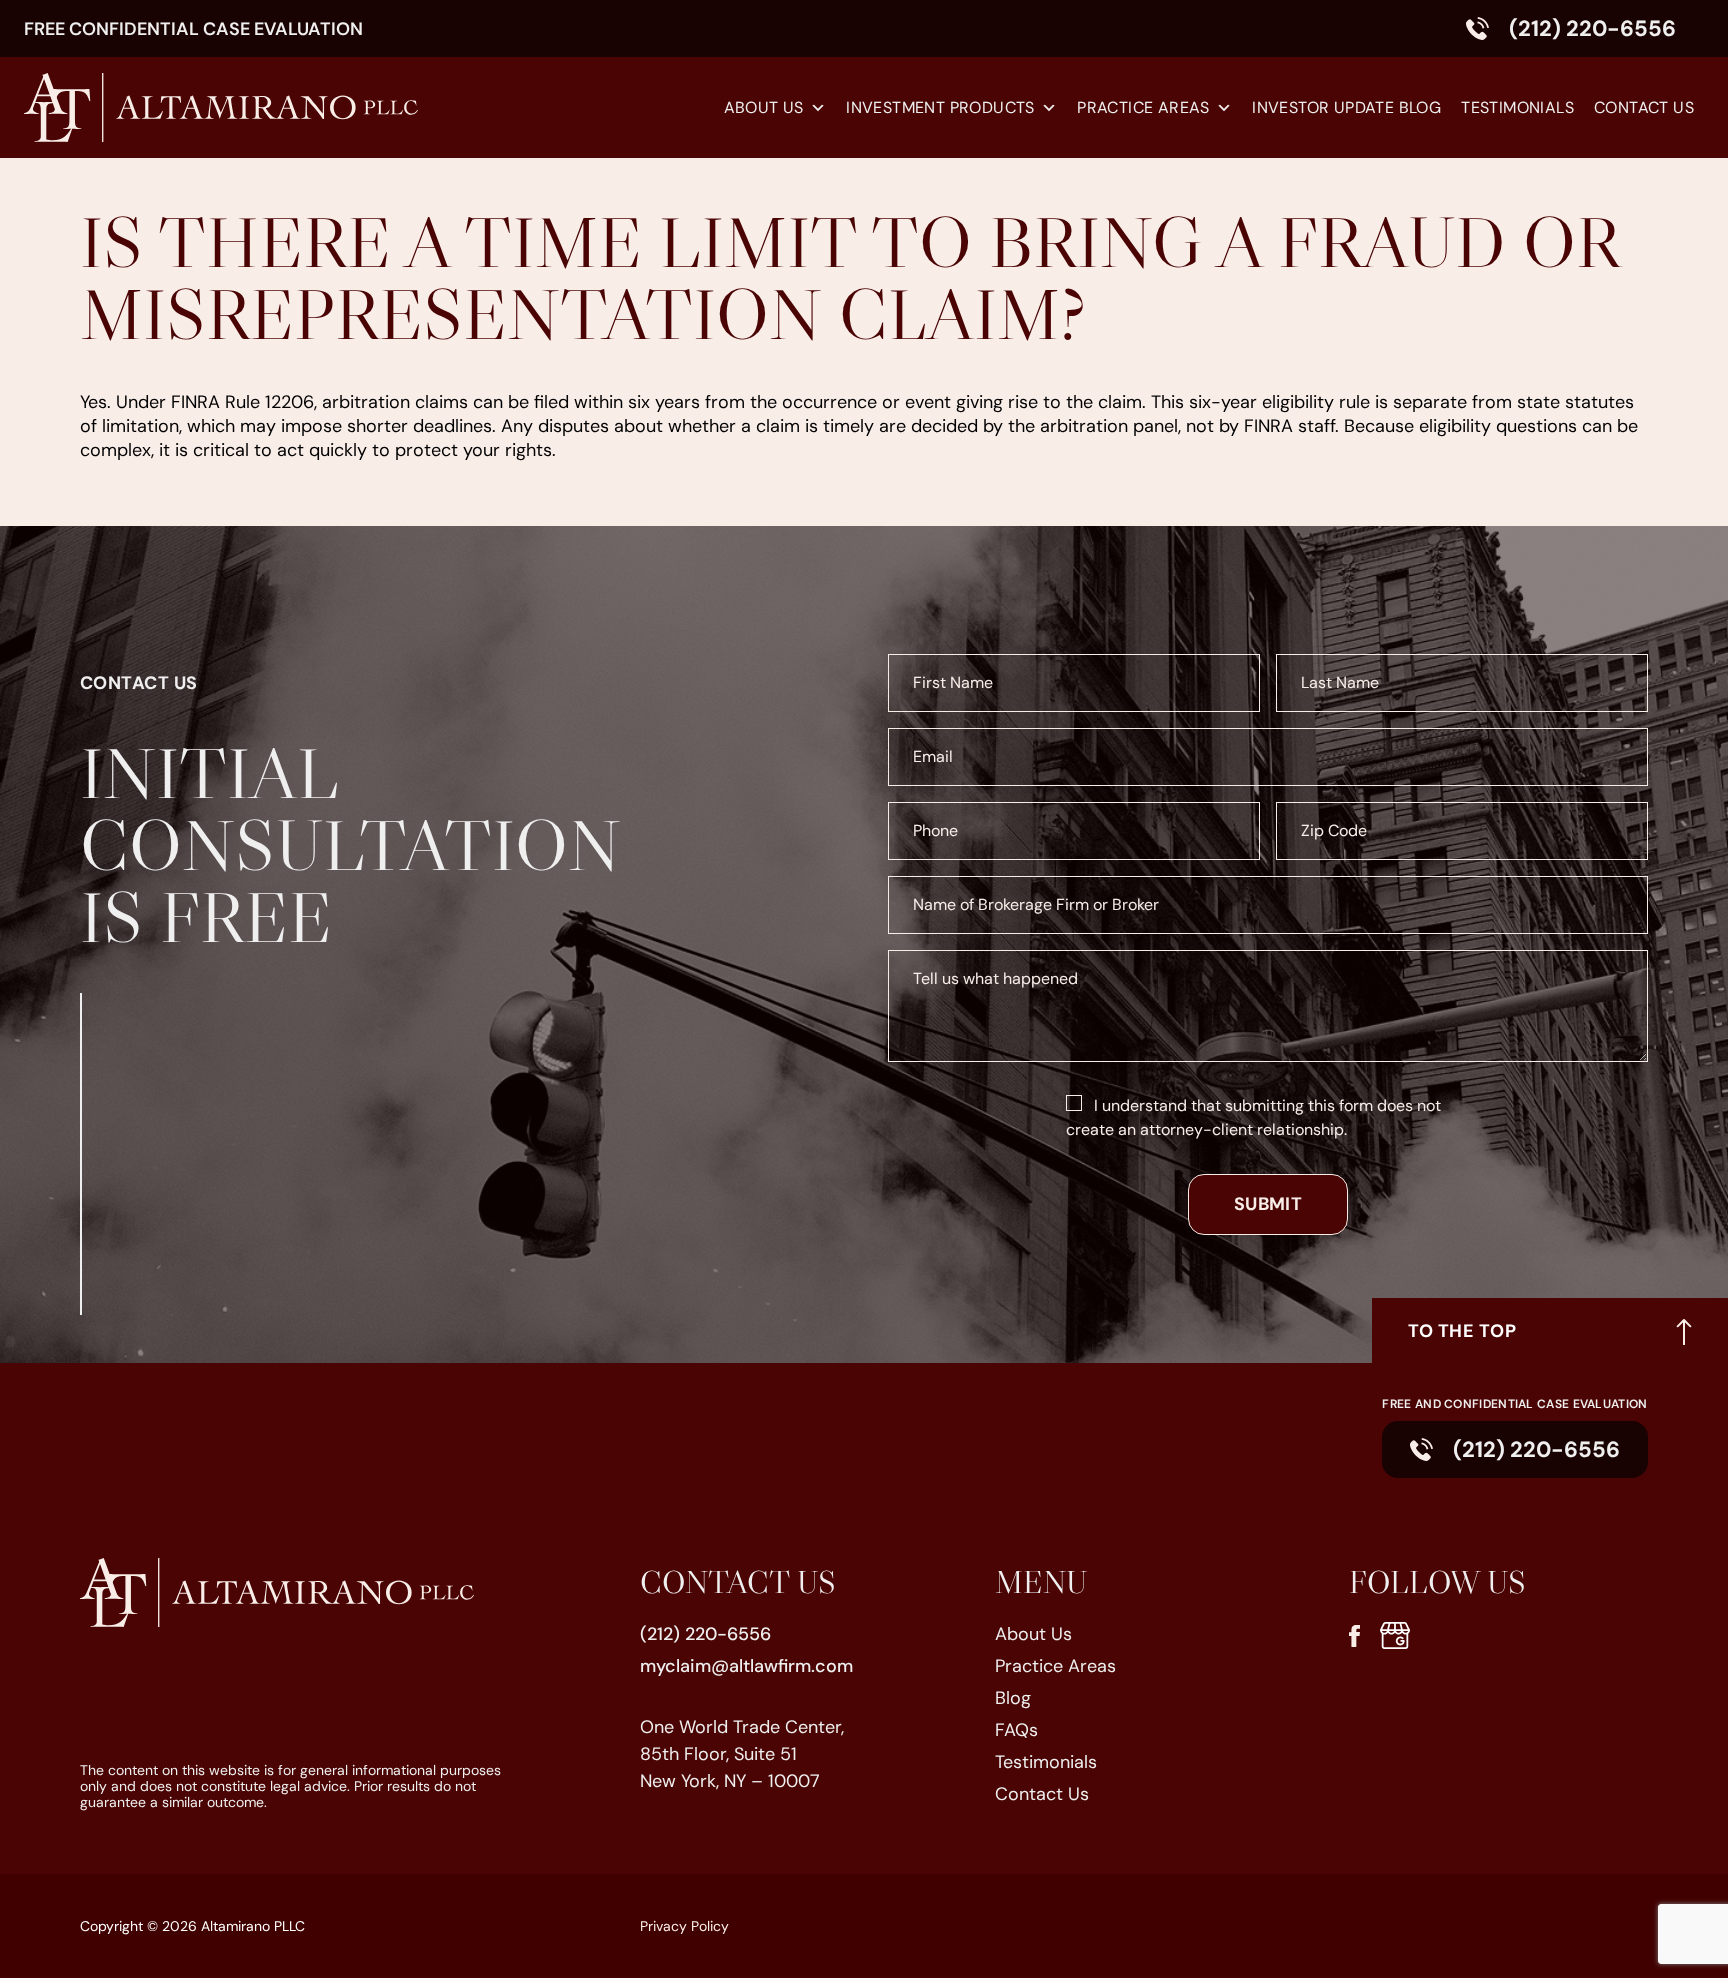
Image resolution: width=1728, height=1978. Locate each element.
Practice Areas (1143, 107)
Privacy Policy (684, 1926)
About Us (764, 107)
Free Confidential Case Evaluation (193, 29)
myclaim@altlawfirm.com (746, 1666)
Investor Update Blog (1346, 107)
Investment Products (940, 107)
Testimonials (1517, 107)
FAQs (1016, 1730)
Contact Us (1644, 107)
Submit (1268, 1204)
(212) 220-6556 (1592, 28)
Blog (1013, 1698)
